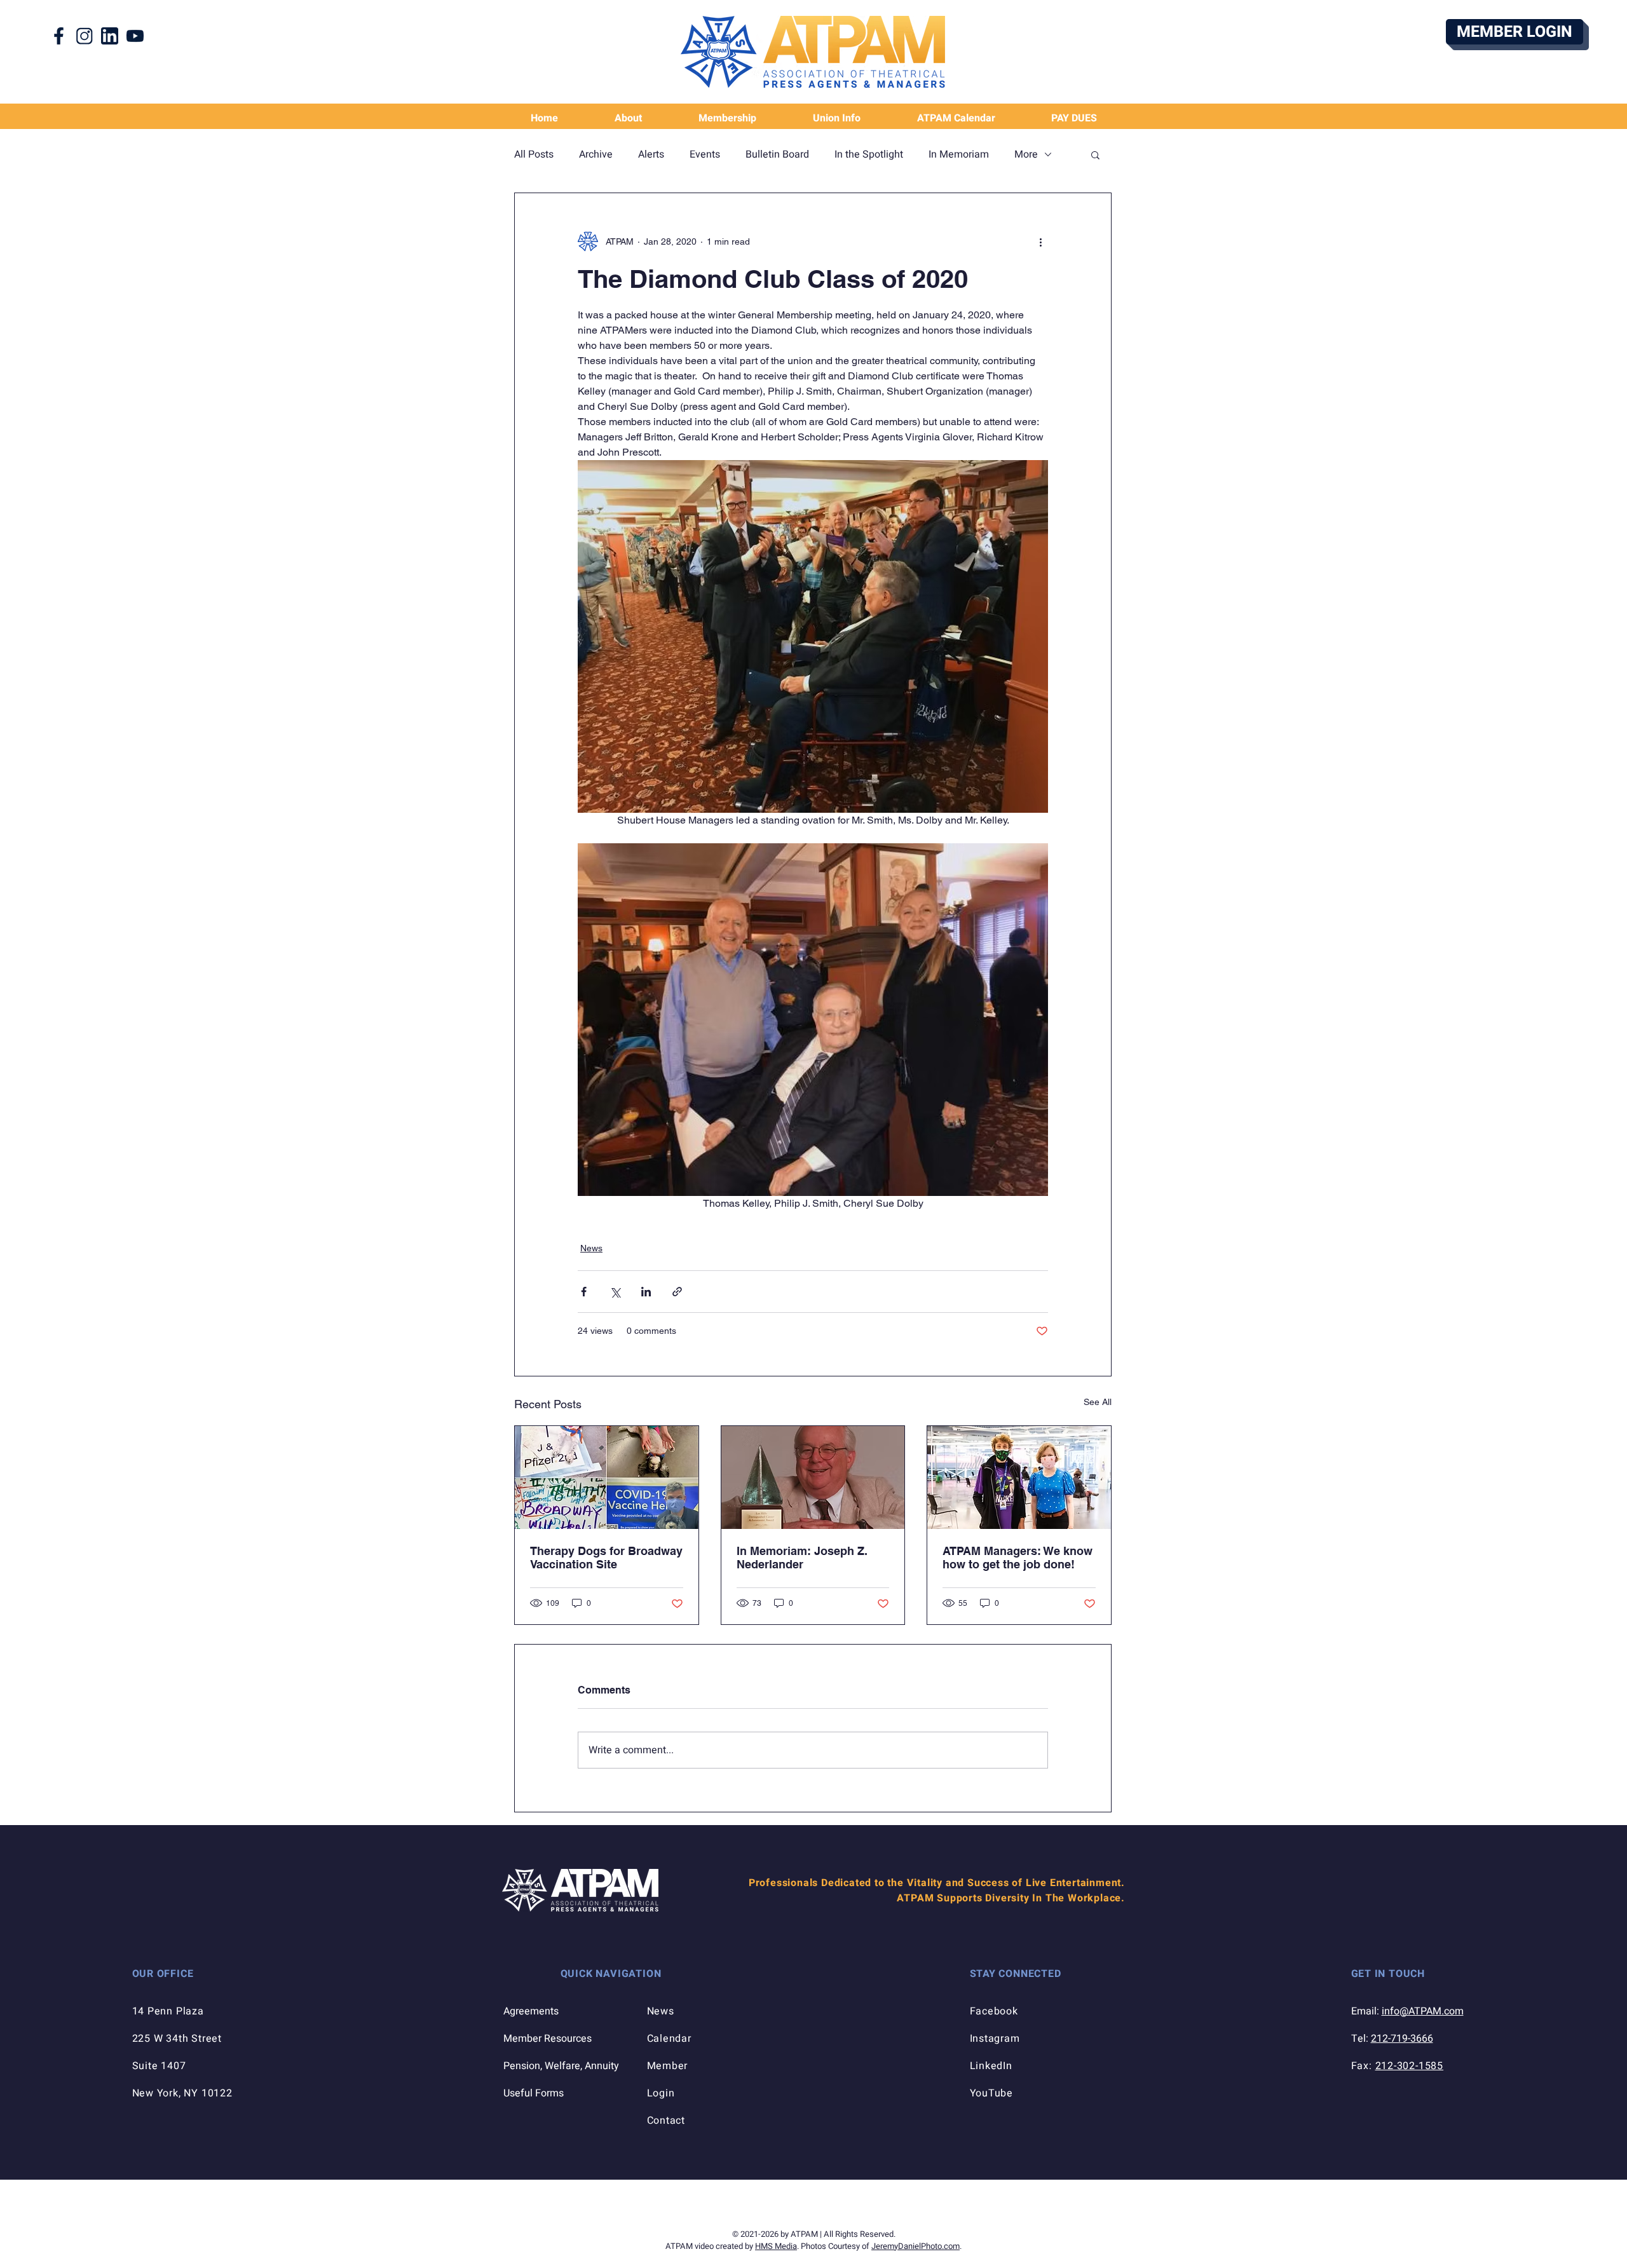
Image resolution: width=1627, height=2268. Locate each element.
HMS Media (776, 2246)
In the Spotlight (869, 154)
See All (1098, 1402)
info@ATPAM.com (1423, 2011)
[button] (836, 119)
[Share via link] (677, 1292)
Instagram (995, 2039)
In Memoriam (959, 154)
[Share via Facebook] (584, 1292)
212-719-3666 (1402, 2039)
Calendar (669, 2039)
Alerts (651, 154)
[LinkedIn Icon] (110, 36)
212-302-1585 (1410, 2066)
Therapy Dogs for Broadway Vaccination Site (606, 1558)
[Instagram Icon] (84, 36)
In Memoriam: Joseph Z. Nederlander (802, 1558)
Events (705, 154)
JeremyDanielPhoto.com (916, 2246)
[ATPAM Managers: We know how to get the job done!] (1019, 1477)
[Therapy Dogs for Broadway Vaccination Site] (607, 1477)
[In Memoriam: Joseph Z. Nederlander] (813, 1477)
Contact (666, 2121)
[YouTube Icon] (135, 36)
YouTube (992, 2093)
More (1026, 154)
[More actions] (1040, 241)
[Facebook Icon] (59, 36)
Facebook (994, 2011)
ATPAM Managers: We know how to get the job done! (1018, 1558)
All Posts (534, 154)
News (591, 1248)
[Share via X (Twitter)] (615, 1292)
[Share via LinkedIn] (646, 1292)
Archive (596, 154)
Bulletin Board (777, 154)
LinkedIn (991, 2066)
